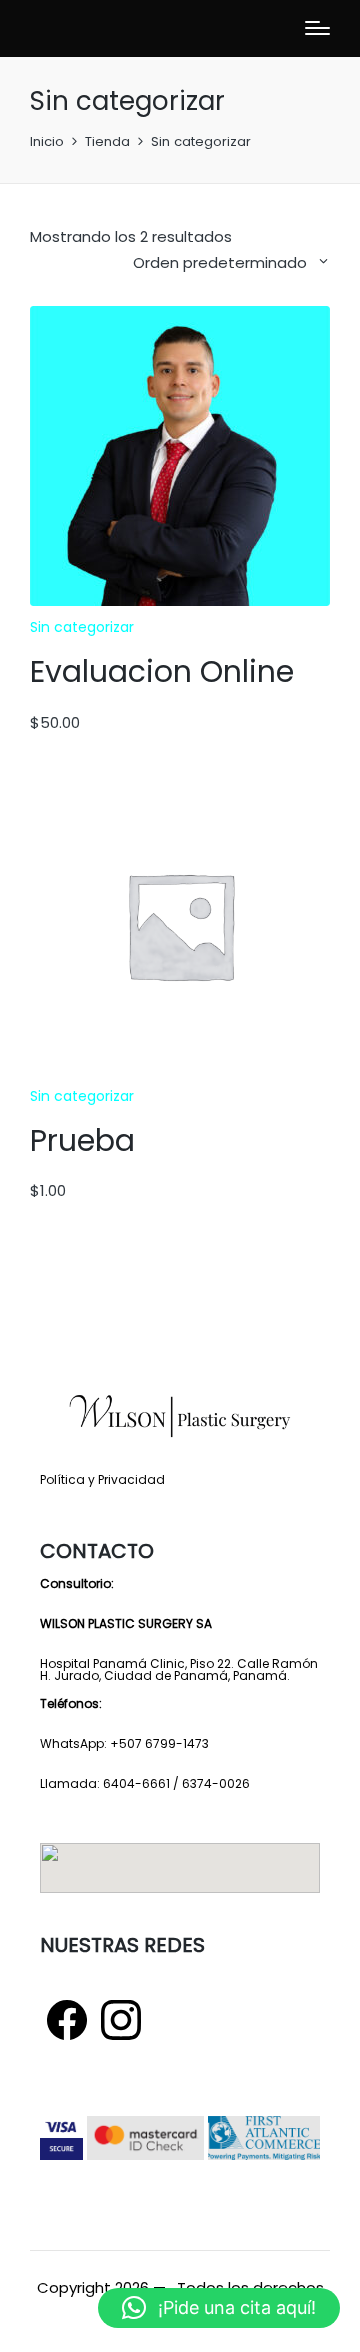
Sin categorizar (82, 627)
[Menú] (317, 28)
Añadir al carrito (180, 603)
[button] (219, 2308)
